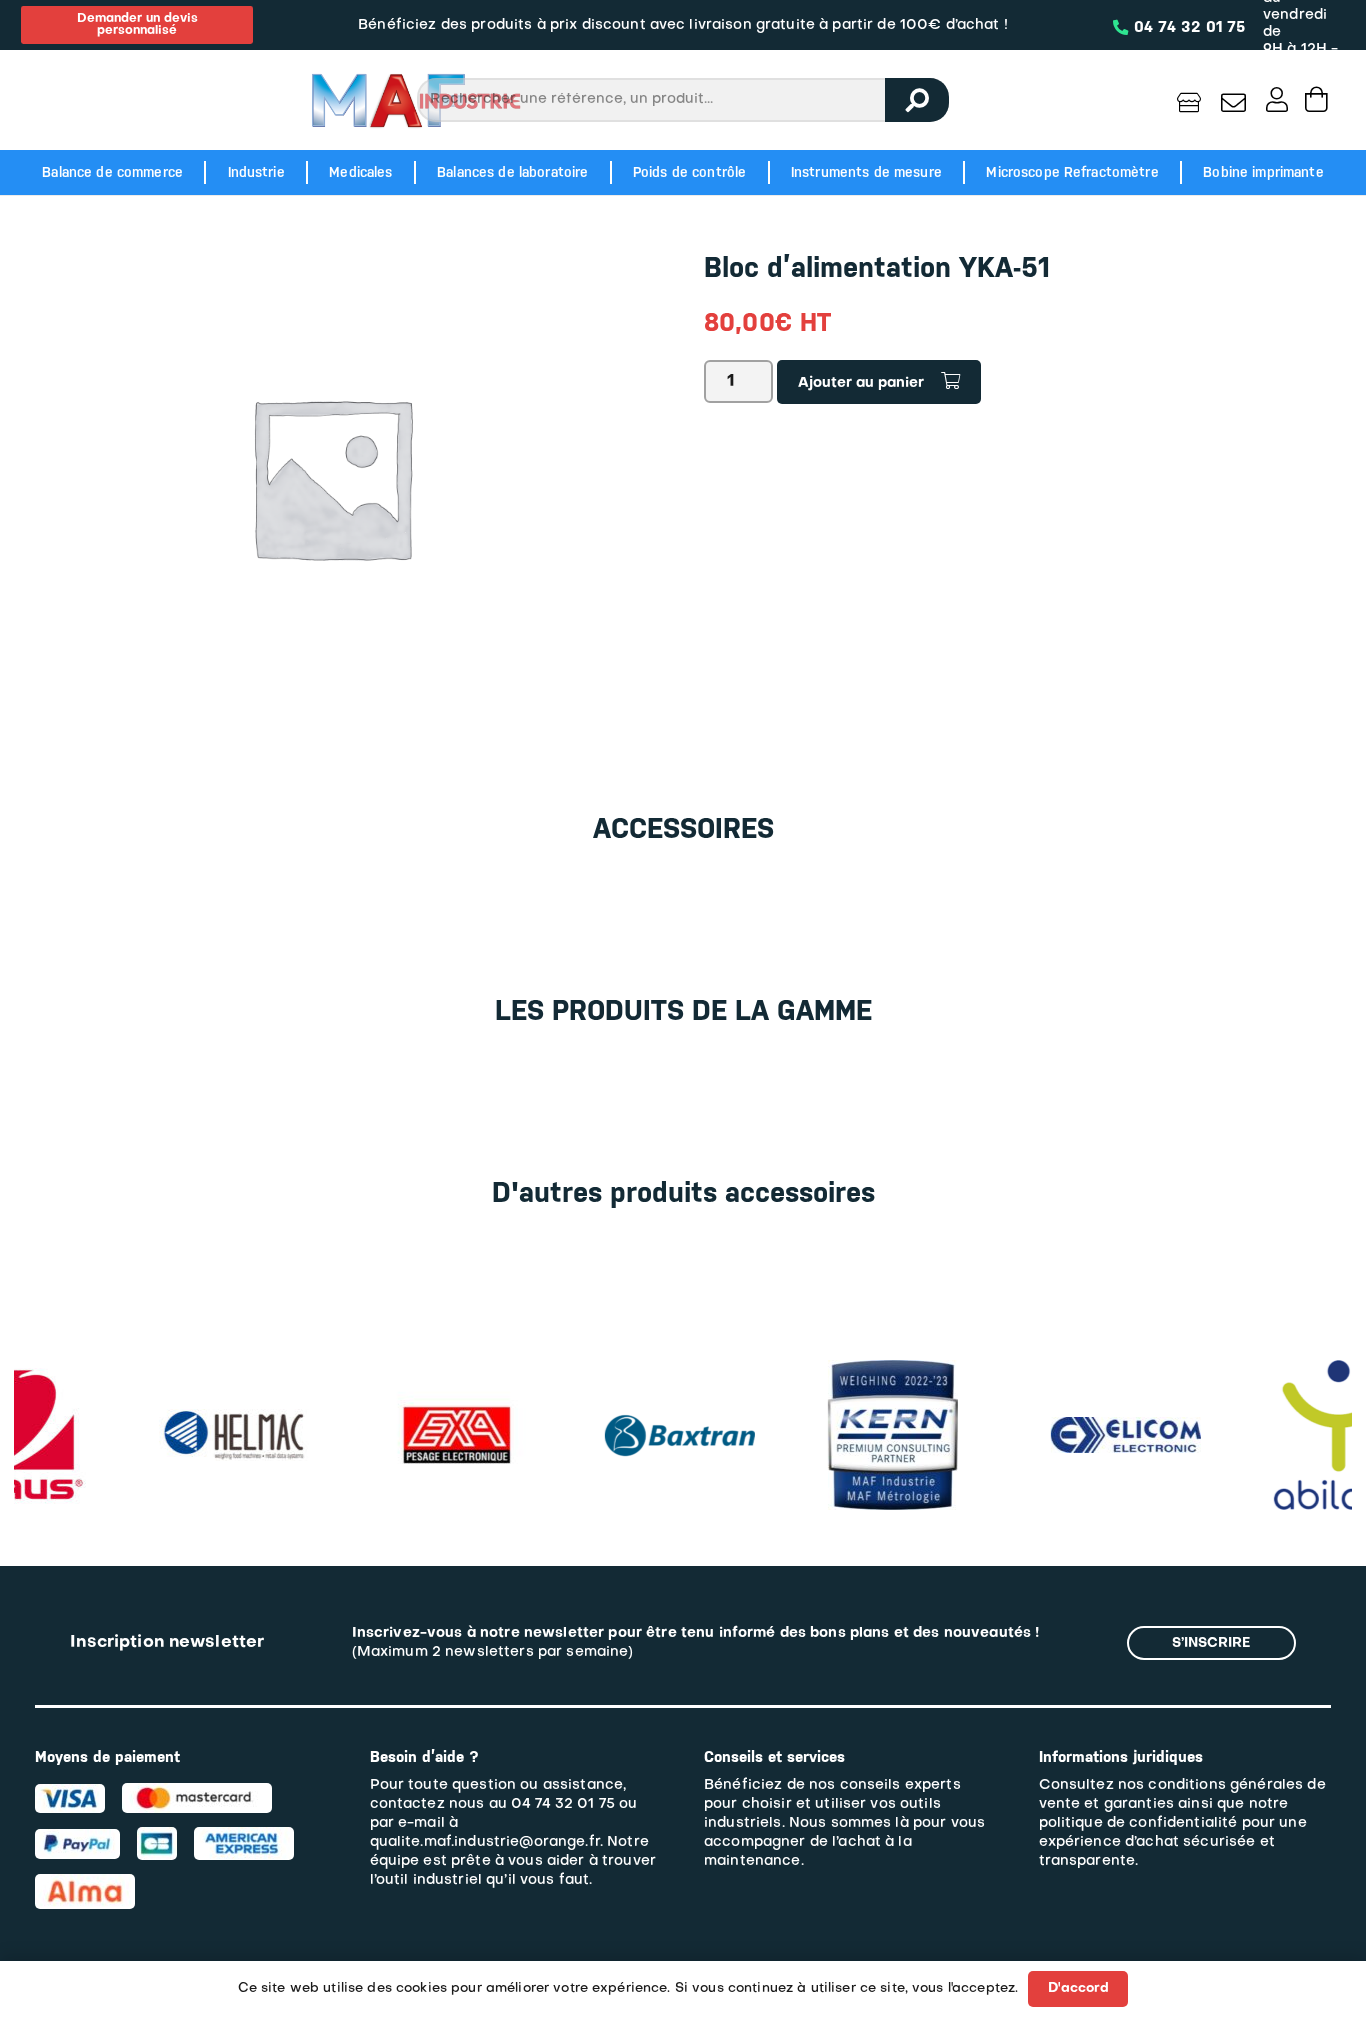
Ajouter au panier (861, 383)
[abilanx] (1215, 1369)
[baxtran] (556, 1407)
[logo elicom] (1002, 1426)
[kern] (769, 1369)
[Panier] (1316, 99)
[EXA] (333, 1369)
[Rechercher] (917, 100)
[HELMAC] (110, 1418)
